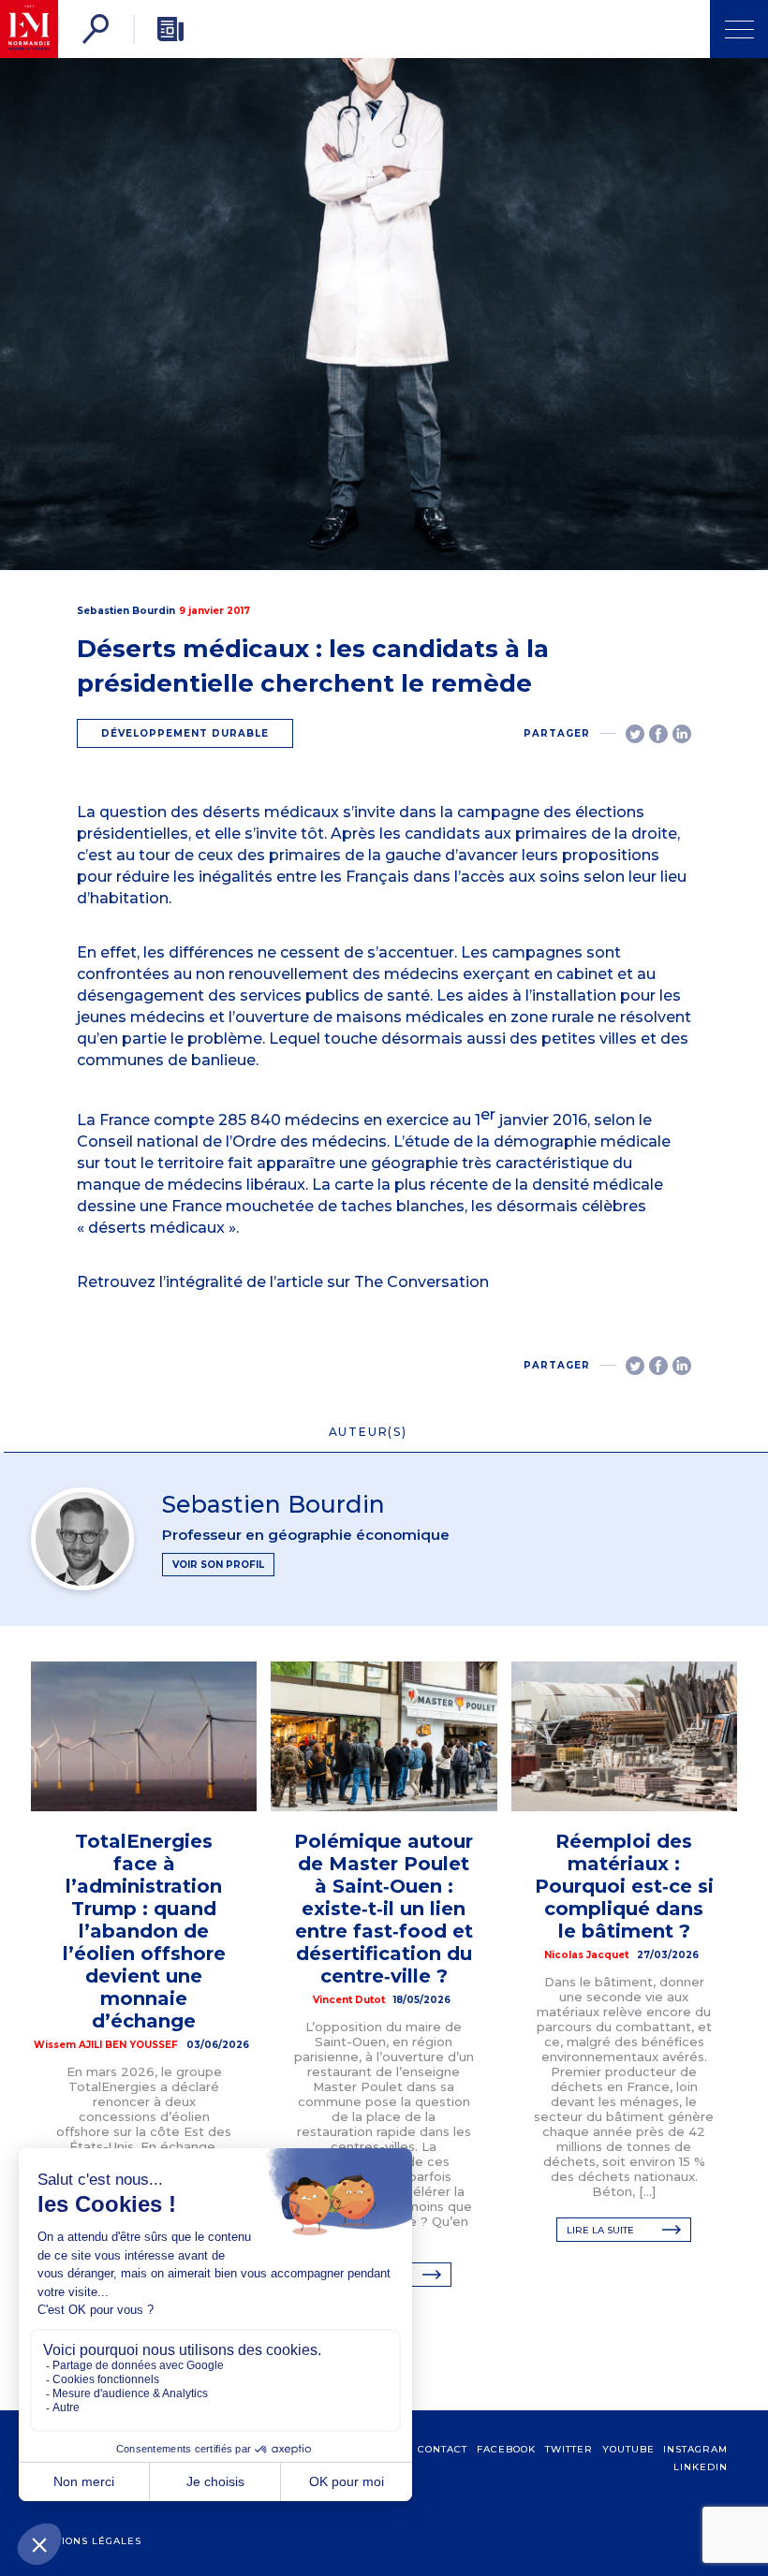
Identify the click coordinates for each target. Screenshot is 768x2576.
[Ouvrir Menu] (739, 29)
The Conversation (421, 1282)
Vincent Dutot (349, 2000)
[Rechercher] (96, 29)
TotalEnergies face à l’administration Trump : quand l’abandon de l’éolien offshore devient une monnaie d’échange (144, 1931)
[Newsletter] (170, 29)
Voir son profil (218, 1565)
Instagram (695, 2449)
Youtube (628, 2449)
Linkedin (701, 2467)
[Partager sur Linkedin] (682, 734)
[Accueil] (29, 29)
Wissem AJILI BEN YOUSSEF (106, 2045)
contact (443, 2449)
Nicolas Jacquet (586, 1955)
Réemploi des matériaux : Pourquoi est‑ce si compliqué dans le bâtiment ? (624, 1886)
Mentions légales (86, 2541)
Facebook (506, 2449)
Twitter (569, 2449)
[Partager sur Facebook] (658, 734)
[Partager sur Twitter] (635, 734)
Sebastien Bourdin (126, 611)
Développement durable (185, 733)
